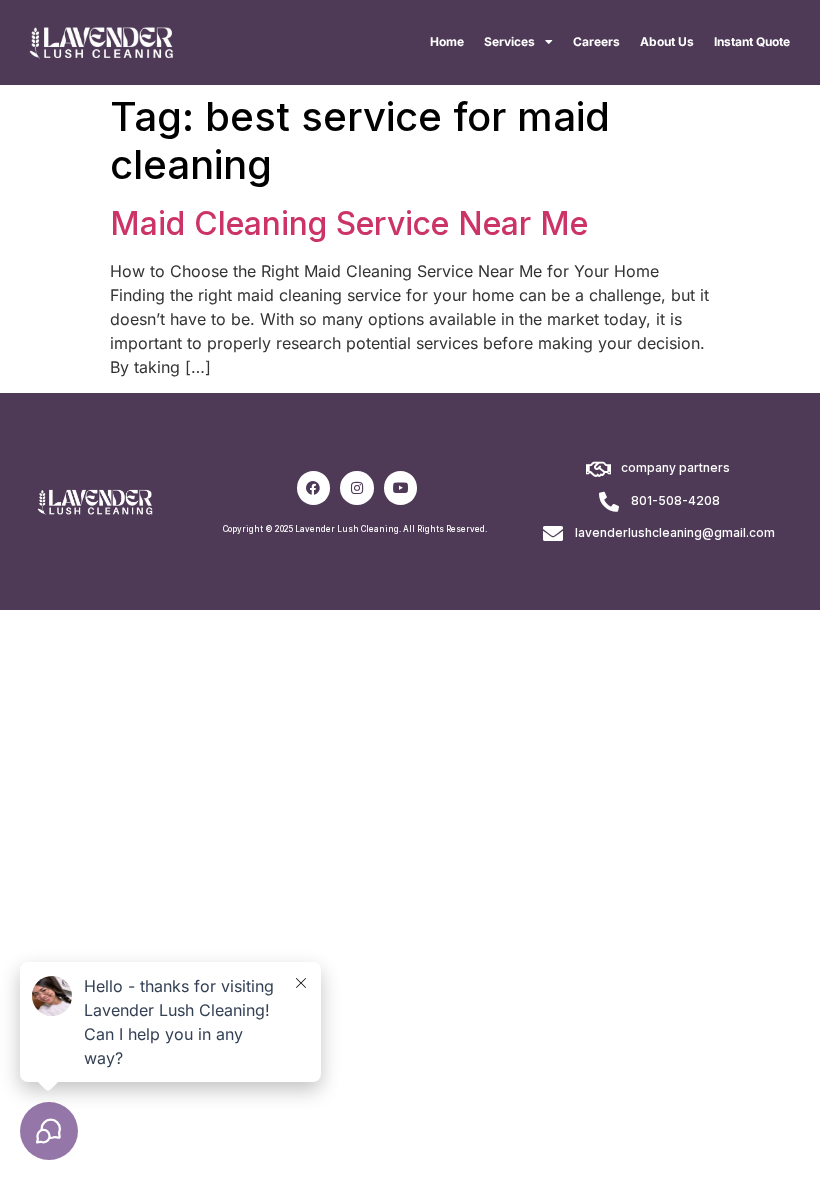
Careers (596, 41)
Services (509, 41)
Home (447, 41)
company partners (675, 467)
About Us (667, 41)
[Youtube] (401, 488)
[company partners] (599, 470)
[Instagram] (357, 488)
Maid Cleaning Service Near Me (349, 223)
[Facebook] (314, 488)
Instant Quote (752, 41)
